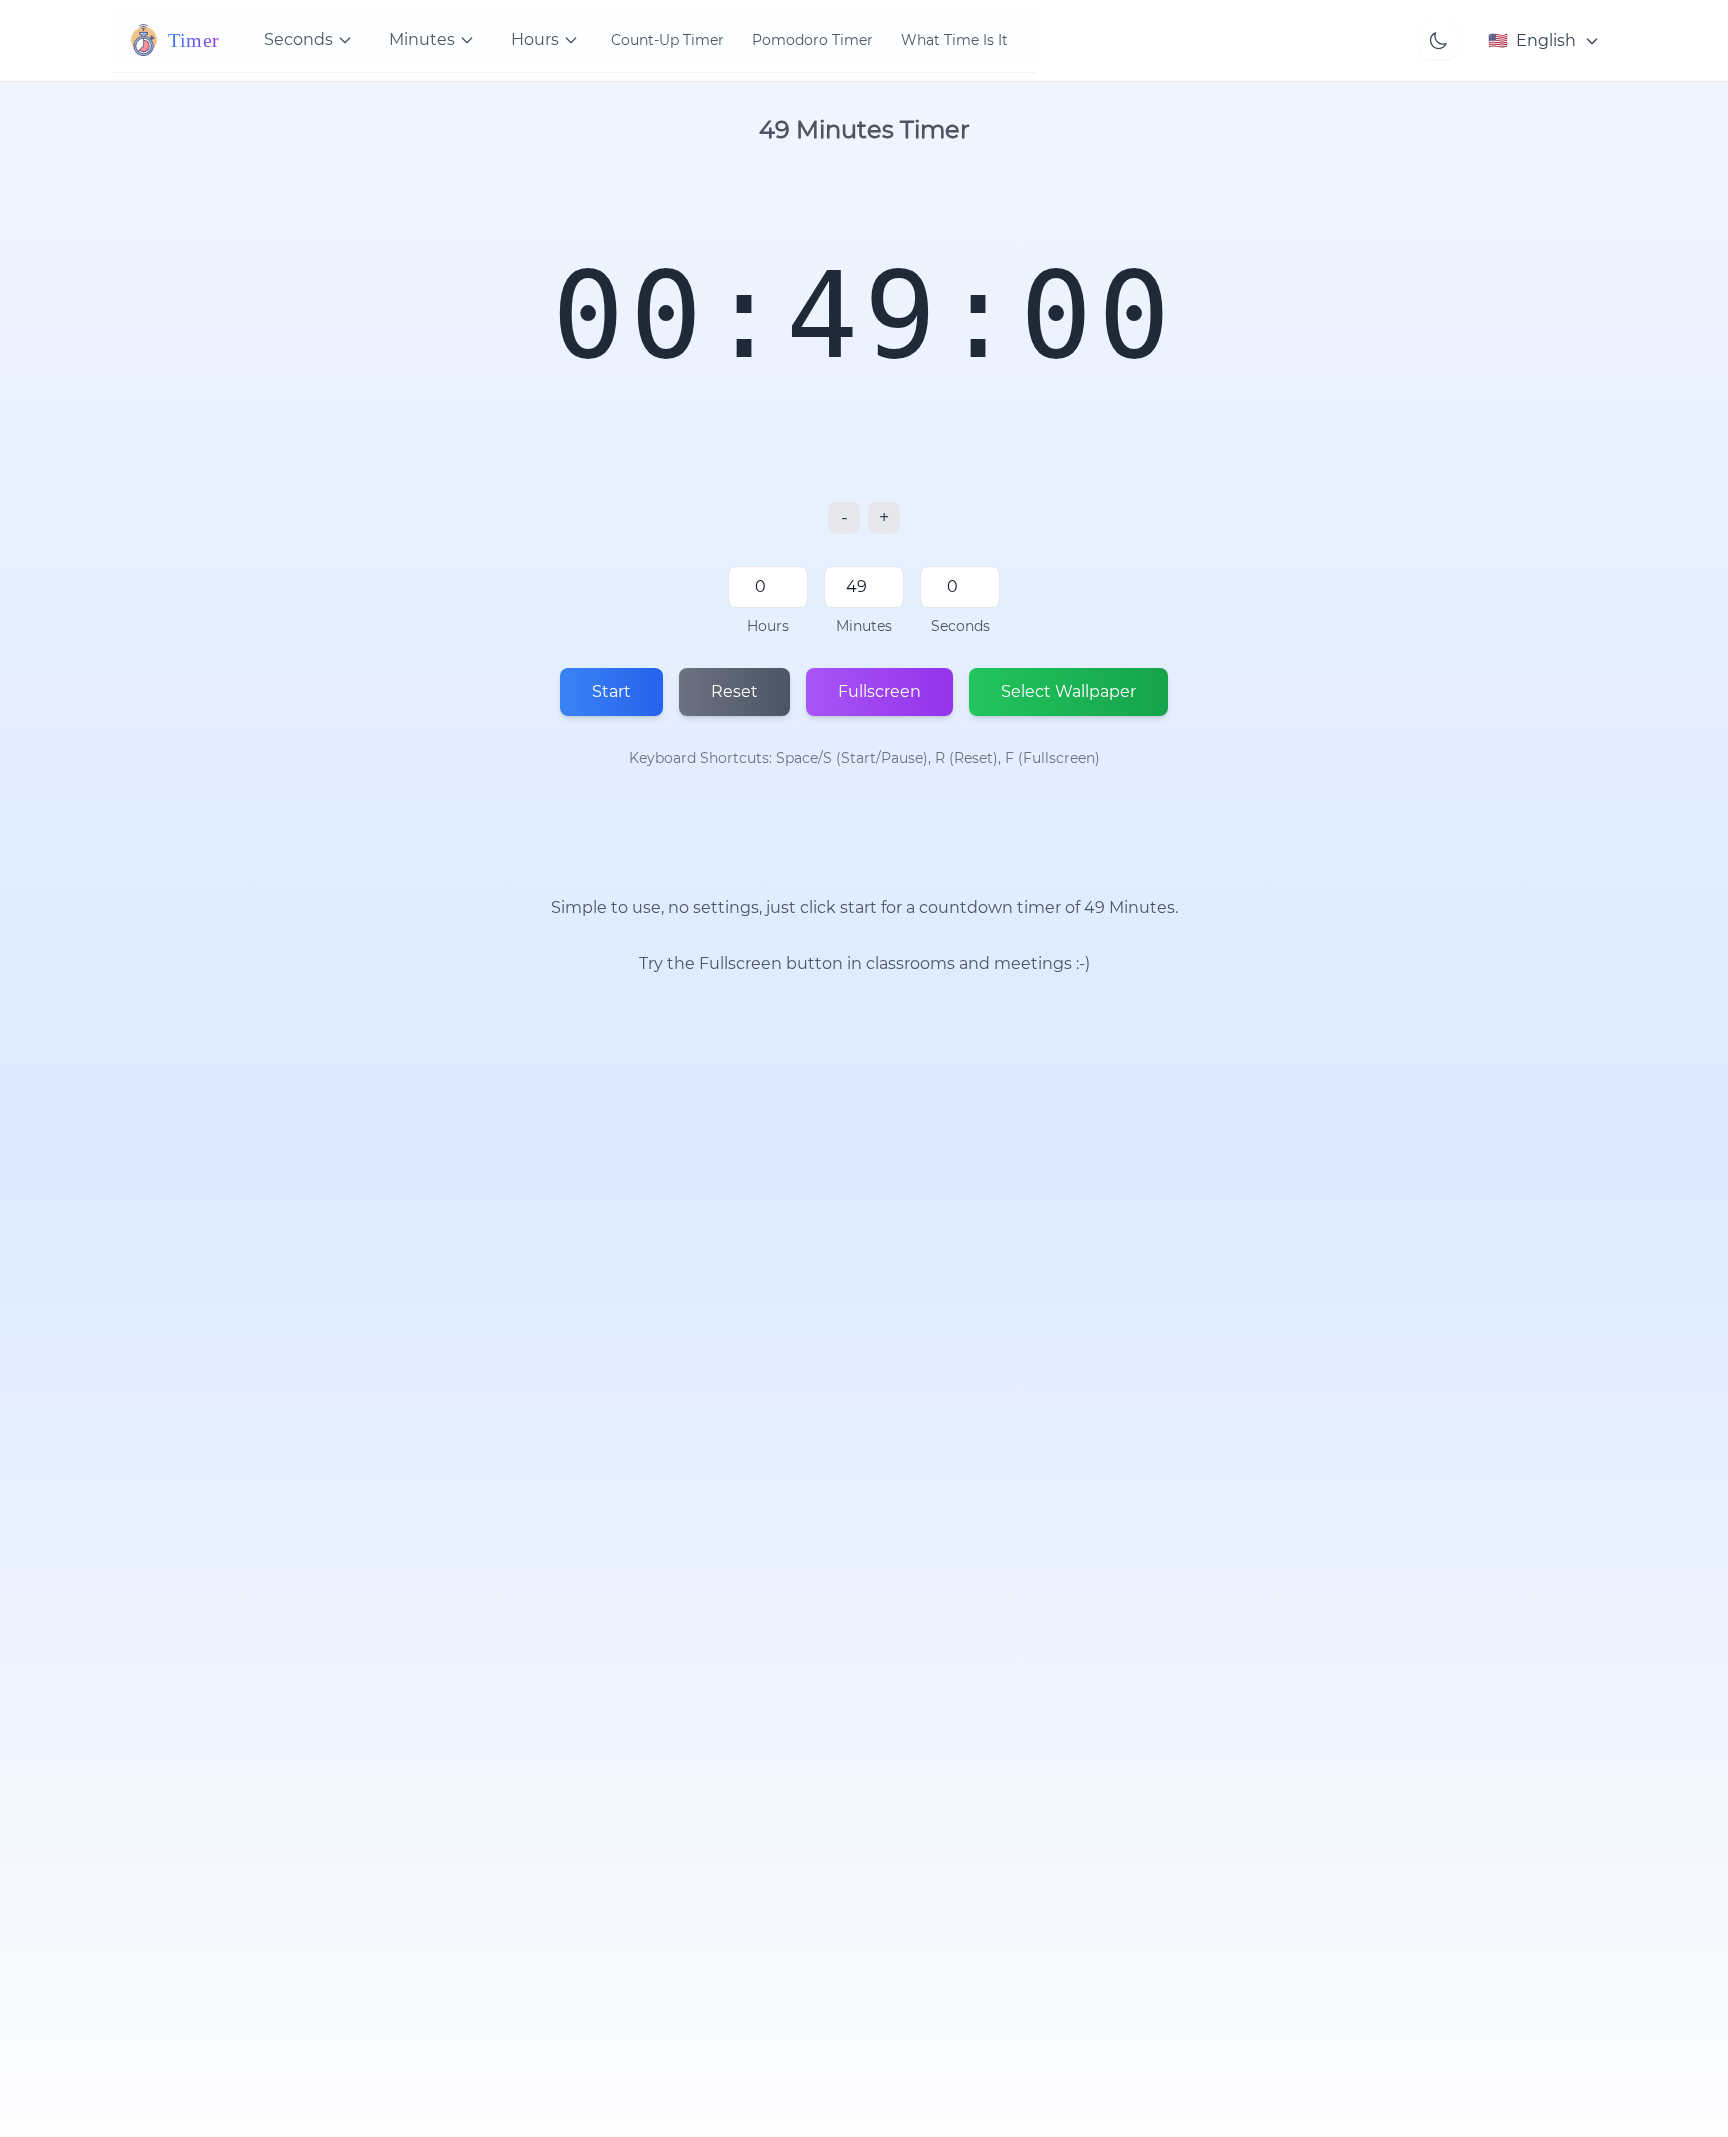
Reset (734, 691)
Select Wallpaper (1068, 691)
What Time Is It (954, 40)
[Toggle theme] (1438, 41)
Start (611, 691)
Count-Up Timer (667, 40)
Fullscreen (879, 691)
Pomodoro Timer (812, 40)
